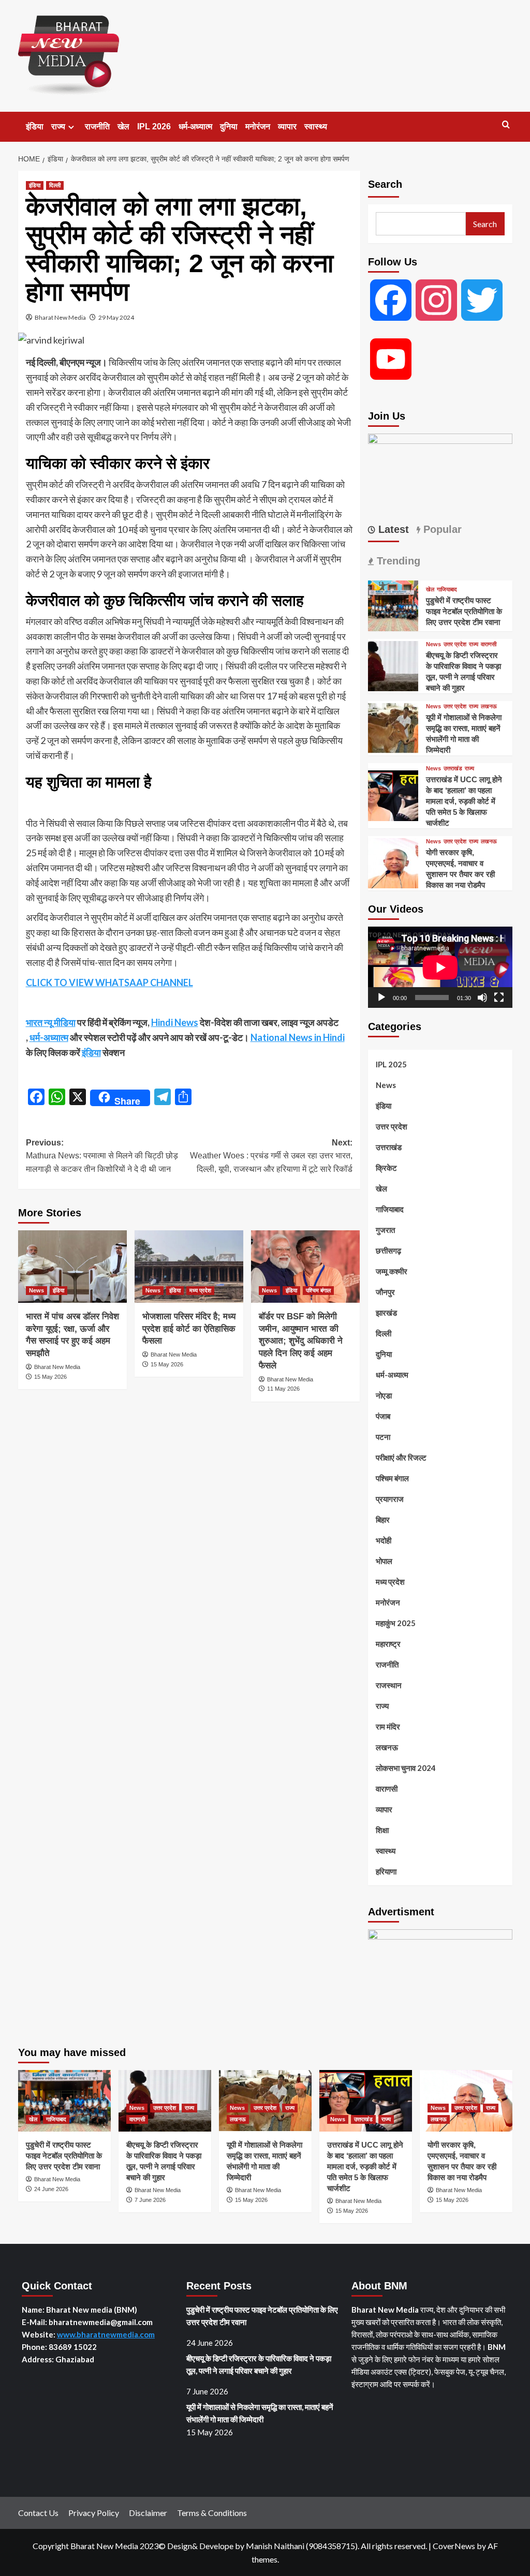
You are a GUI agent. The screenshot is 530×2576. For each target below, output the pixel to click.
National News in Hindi (298, 1037)
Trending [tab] (397, 561)
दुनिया (229, 126)
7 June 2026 (150, 2200)
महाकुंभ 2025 (396, 1623)
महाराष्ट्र (388, 1644)
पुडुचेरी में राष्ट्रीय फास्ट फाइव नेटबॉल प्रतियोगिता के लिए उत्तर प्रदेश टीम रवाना (464, 611)
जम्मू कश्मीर (392, 1271)
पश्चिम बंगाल (318, 1290)
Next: (271, 1156)
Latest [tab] (392, 529)
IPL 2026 (154, 126)
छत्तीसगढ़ (388, 1250)
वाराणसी (489, 644)
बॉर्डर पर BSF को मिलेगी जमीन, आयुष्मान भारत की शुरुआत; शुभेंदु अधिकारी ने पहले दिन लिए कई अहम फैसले (301, 1341)
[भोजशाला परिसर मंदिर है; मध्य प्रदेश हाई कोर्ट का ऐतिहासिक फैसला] (189, 1267)
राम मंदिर (388, 1726)
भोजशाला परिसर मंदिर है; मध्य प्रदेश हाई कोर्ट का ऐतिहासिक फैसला (189, 1329)
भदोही (384, 1540)
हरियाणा (386, 1871)
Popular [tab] (441, 529)
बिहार (383, 1520)
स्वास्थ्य (316, 126)
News (36, 1290)
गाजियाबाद (447, 590)
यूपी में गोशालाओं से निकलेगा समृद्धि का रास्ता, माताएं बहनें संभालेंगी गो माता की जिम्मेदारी (260, 2413)
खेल (123, 126)
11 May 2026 (283, 1389)
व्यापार (287, 126)
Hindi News (175, 1022)
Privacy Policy (94, 2513)
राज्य (58, 126)
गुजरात (385, 1230)
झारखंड (386, 1313)
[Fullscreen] (499, 997)
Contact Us (38, 2513)
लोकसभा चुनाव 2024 (406, 1768)
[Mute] (482, 997)
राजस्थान (389, 1685)
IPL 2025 (391, 1064)
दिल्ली (55, 185)
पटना (383, 1437)
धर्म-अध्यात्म (195, 126)
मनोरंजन (258, 126)
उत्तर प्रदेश (455, 644)
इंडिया (35, 126)
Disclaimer (148, 2513)
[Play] (381, 997)
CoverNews (454, 2546)
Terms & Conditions (212, 2513)
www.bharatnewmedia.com (106, 2334)
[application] (440, 967)
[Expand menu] (71, 127)
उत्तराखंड (453, 769)
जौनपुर (385, 1292)
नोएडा (384, 1395)
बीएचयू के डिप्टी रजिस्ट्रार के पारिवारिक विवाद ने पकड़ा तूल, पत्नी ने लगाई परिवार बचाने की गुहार (259, 2364)
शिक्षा (382, 1830)
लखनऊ (489, 706)
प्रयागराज (390, 1499)
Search (385, 184)
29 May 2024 (116, 317)
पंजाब (383, 1416)
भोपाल (384, 1561)
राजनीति (97, 126)
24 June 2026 (51, 2189)
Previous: (102, 1156)
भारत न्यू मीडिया (51, 1022)
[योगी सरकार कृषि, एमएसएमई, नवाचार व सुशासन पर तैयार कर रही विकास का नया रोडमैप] (393, 862)
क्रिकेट (386, 1168)
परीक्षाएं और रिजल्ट (401, 1457)
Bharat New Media (60, 317)
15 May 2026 (50, 1377)
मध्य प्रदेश (200, 1290)
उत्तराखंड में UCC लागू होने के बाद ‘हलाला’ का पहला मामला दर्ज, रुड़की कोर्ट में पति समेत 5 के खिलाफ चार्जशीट (464, 801)
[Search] (506, 125)
